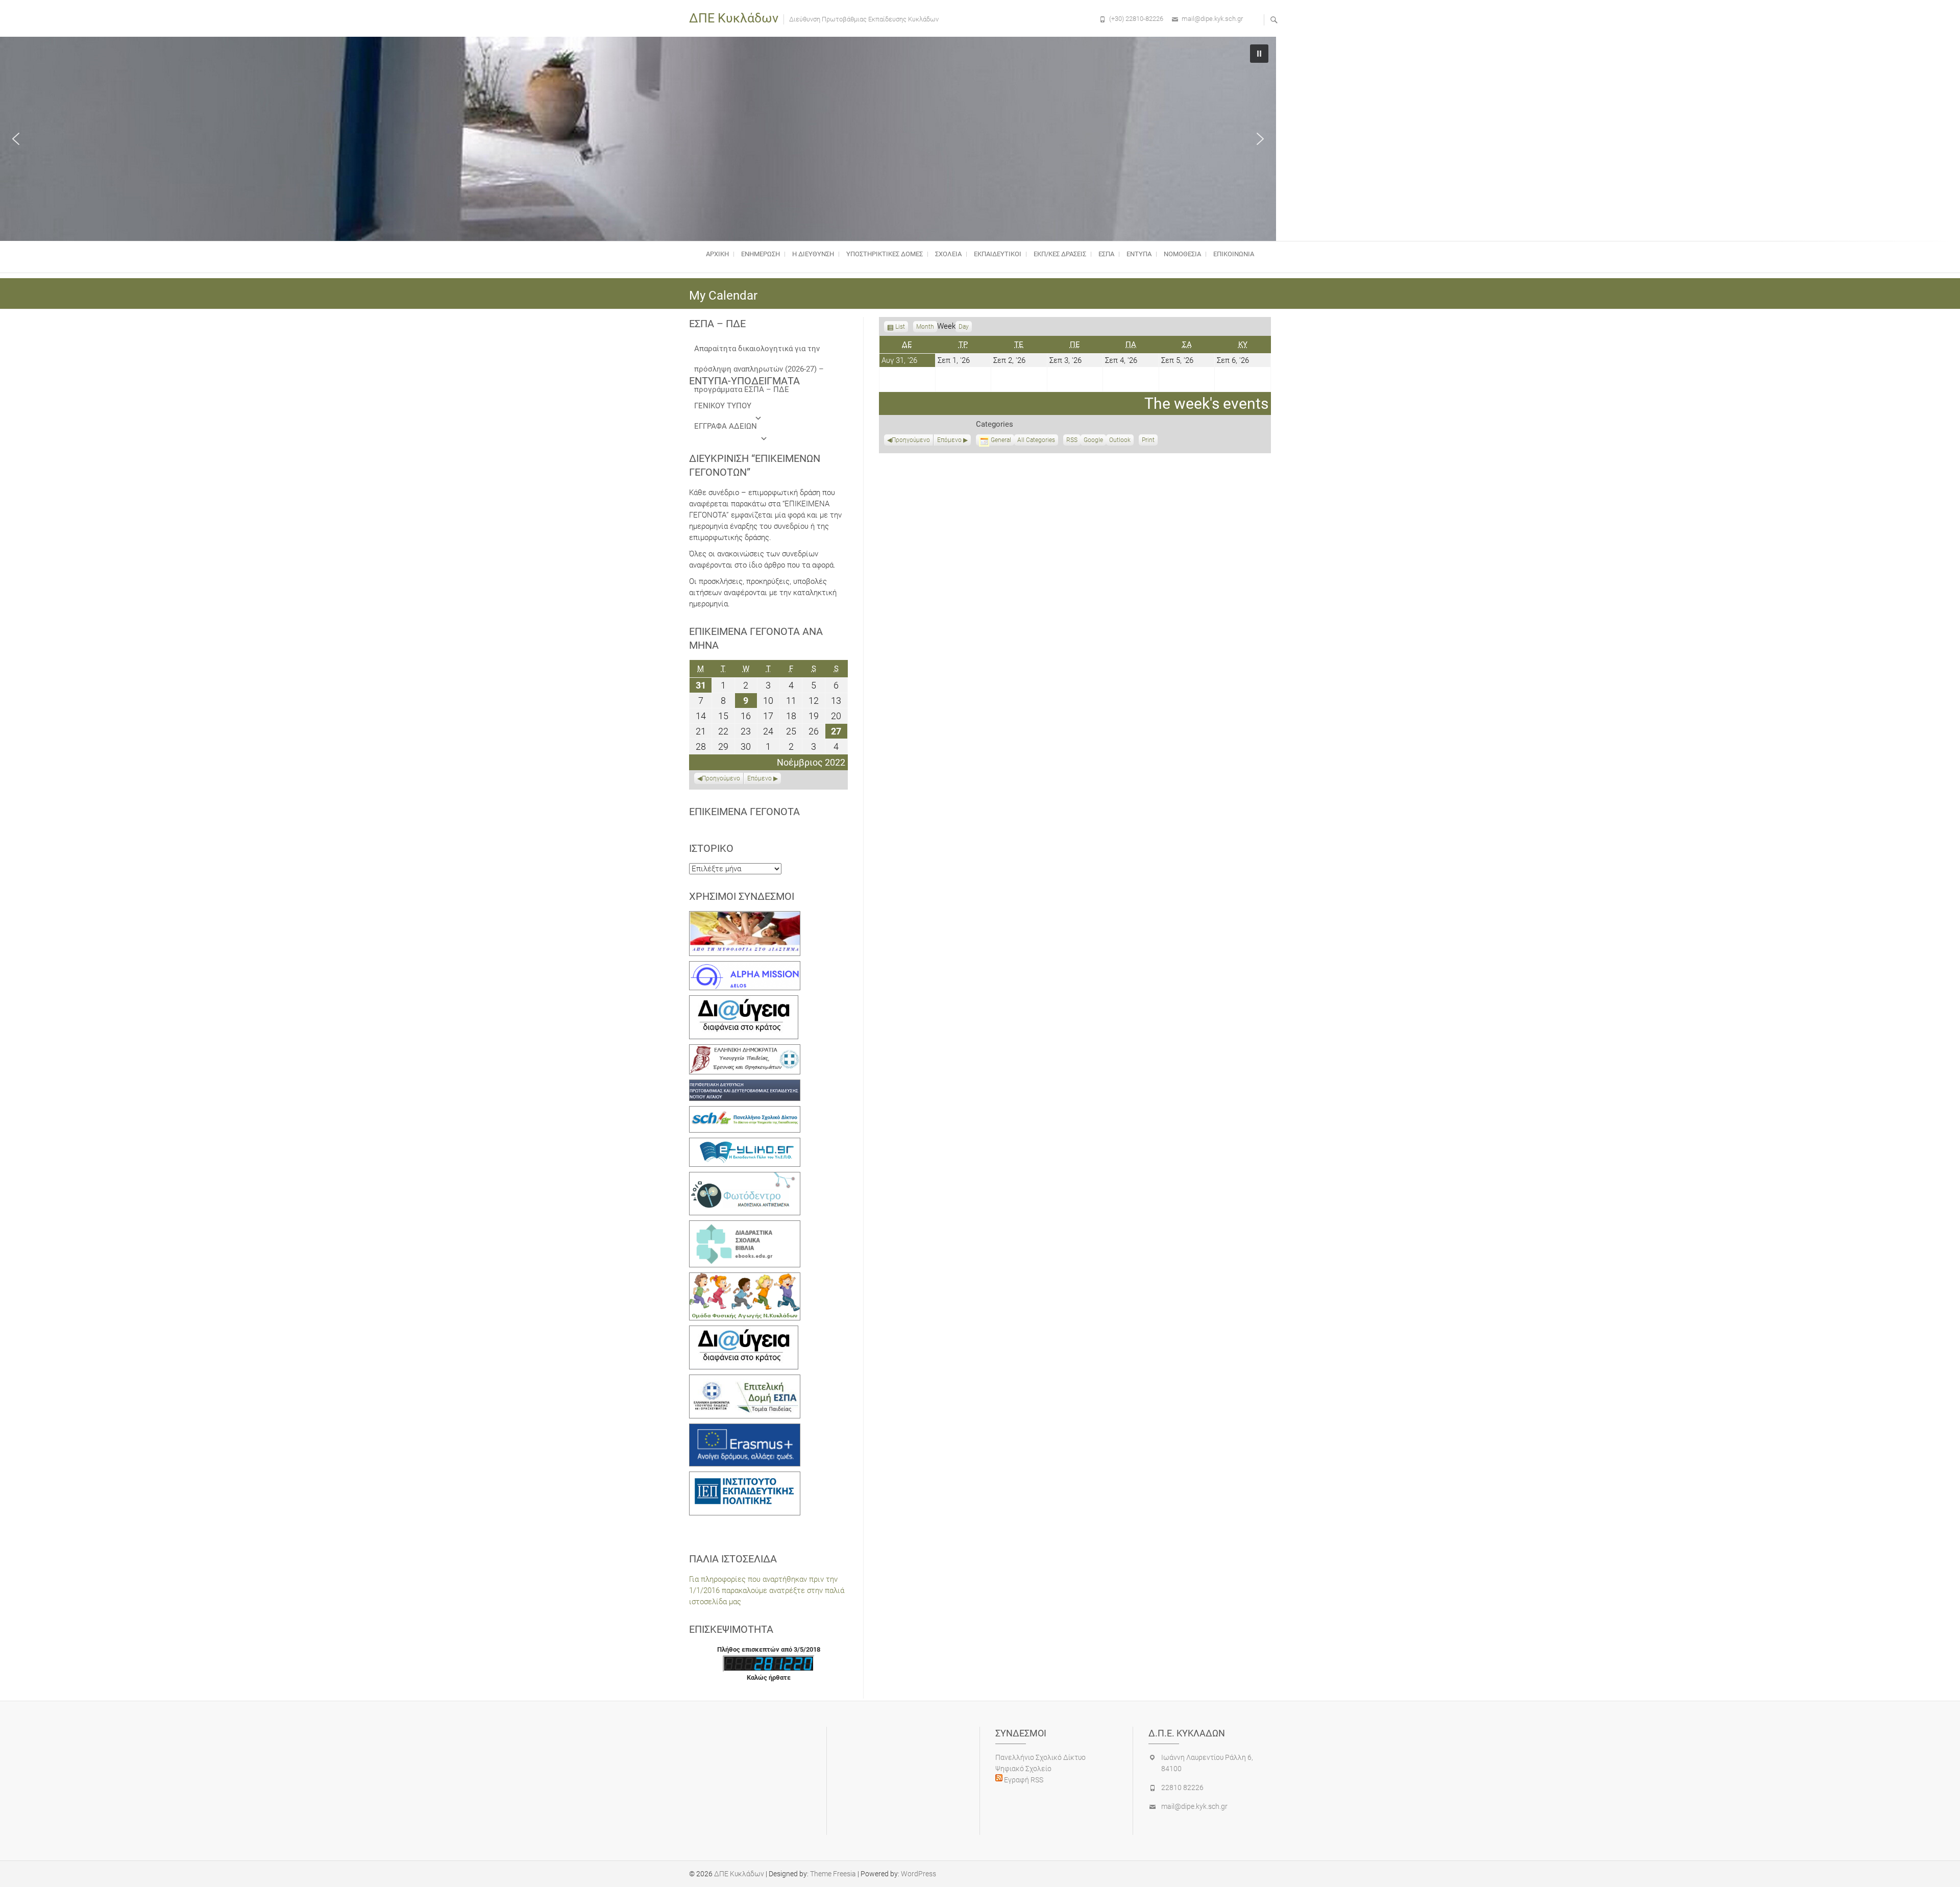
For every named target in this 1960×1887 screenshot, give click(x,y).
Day (964, 327)
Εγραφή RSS (1023, 1780)
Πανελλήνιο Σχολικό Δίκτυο (1040, 1757)
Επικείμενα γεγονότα (744, 812)
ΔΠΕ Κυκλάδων (734, 18)
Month (925, 327)
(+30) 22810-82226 (1136, 19)
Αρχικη (717, 254)
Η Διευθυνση (813, 254)
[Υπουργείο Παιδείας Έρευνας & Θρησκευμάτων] (745, 1050)
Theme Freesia (833, 1874)
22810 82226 (1182, 1787)
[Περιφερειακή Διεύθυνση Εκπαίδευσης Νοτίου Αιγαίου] (745, 1085)
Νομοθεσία (1182, 254)
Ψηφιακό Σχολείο (1023, 1769)
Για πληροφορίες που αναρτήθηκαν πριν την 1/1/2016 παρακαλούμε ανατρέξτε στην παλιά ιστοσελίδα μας (767, 1590)
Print (1150, 441)
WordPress (918, 1874)
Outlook (1120, 441)
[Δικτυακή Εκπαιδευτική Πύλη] (745, 1143)
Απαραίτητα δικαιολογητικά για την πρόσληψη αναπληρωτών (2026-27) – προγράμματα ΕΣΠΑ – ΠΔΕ (759, 351)
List (900, 328)
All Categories (1036, 440)
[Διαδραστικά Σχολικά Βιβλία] (745, 1226)
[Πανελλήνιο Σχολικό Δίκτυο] (745, 1112)
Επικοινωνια (1234, 254)
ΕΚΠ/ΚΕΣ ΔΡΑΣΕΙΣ (1060, 254)
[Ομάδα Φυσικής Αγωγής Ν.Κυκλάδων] (745, 1278)
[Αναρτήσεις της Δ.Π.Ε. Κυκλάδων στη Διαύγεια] (744, 1001)
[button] (16, 139)
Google (1093, 441)
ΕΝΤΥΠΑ (1139, 254)
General (1001, 440)
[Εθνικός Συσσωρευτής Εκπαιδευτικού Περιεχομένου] (745, 1178)
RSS (1072, 440)
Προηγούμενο (911, 440)
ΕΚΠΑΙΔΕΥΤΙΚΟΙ (998, 254)
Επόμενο (949, 440)
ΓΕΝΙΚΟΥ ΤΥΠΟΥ (723, 406)
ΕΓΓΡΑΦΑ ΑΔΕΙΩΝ (726, 426)
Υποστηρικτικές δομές (885, 254)
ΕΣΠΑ (1106, 254)
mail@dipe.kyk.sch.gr (1212, 19)
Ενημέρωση (761, 254)
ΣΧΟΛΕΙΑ (948, 254)
